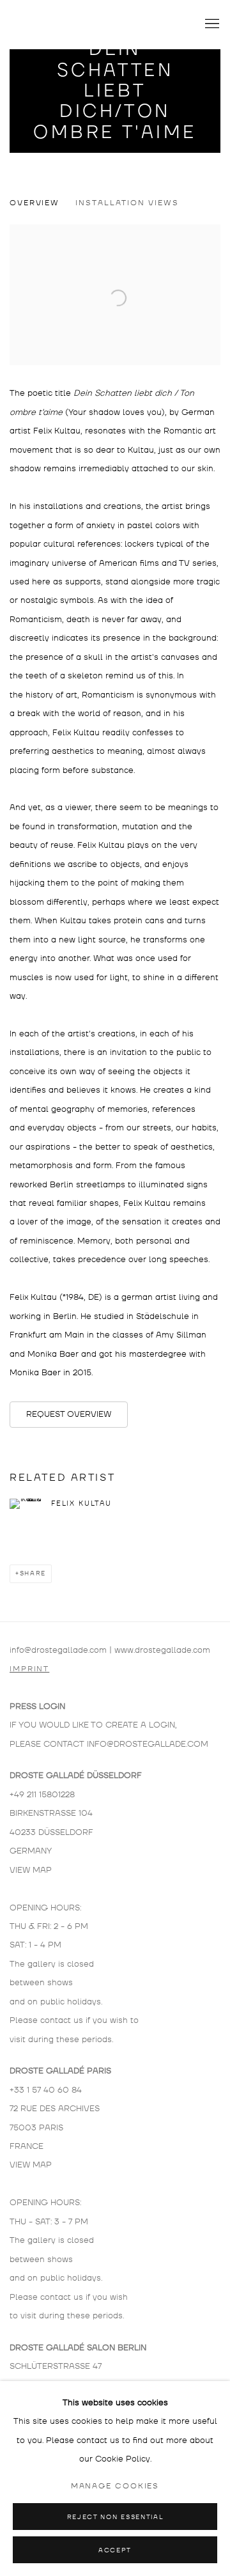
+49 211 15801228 (42, 1795)
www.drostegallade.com (162, 1650)
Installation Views (127, 203)
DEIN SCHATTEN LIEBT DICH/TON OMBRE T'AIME (115, 91)
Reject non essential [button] (115, 2517)
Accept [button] (115, 2550)
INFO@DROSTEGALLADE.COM (148, 1744)
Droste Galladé (73, 24)
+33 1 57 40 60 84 (46, 2090)
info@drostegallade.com (58, 1650)
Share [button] (33, 1573)
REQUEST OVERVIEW (69, 1414)
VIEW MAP (31, 1870)
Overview (34, 203)
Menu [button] (211, 24)
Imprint (29, 1669)
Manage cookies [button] (115, 2486)
